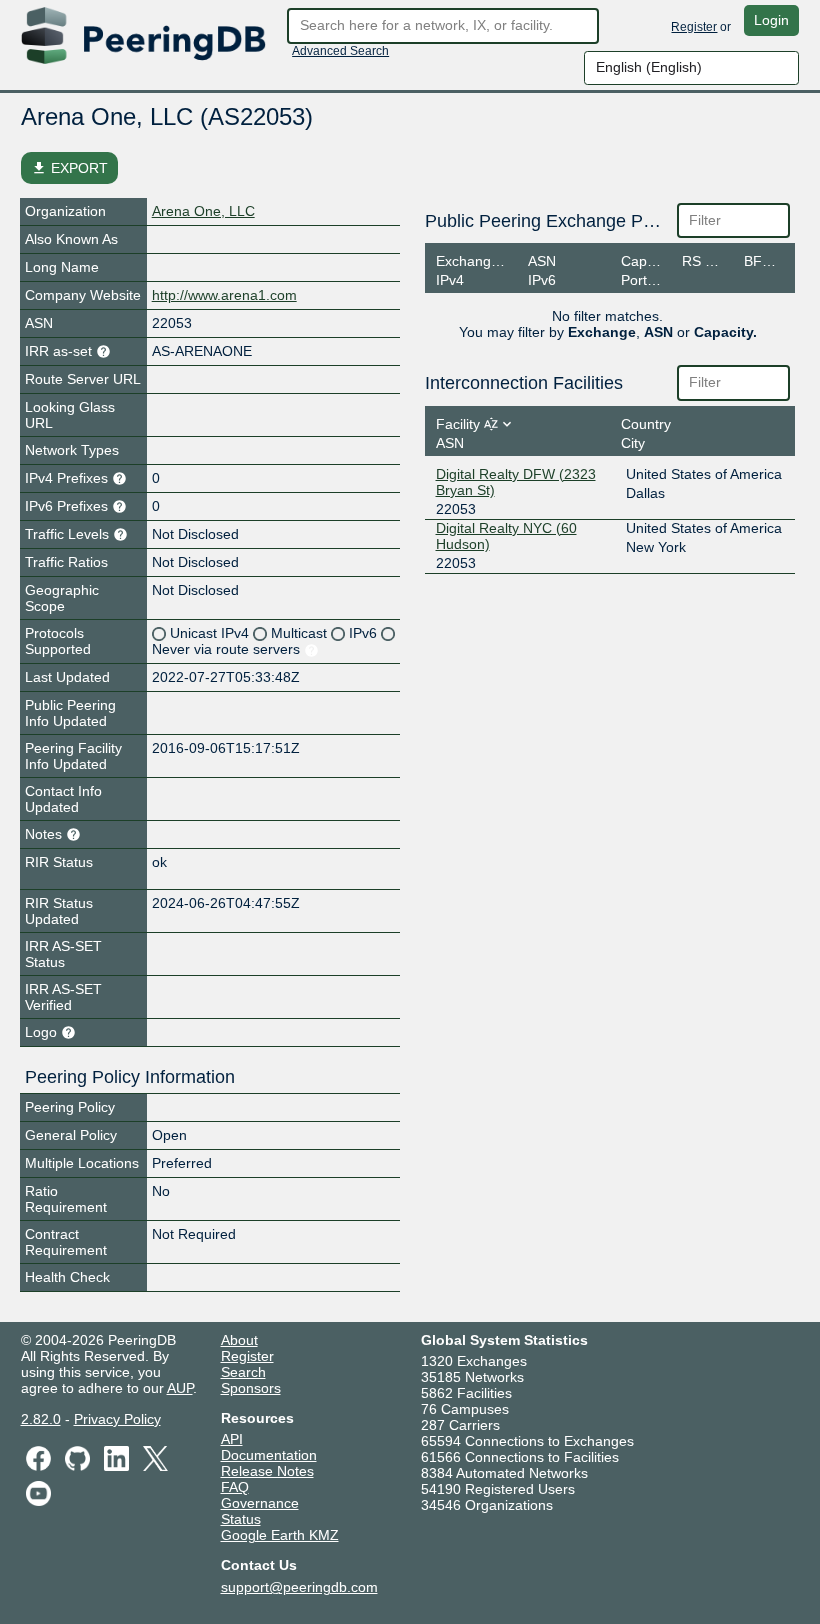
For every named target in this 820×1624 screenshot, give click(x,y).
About (239, 1340)
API (232, 1439)
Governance (260, 1503)
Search (243, 1372)
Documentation (269, 1455)
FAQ (235, 1487)
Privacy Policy (117, 1419)
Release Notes (267, 1471)
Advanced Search (340, 51)
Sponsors (251, 1388)
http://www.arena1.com (224, 295)
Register (694, 27)
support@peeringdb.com (299, 1587)
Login (771, 20)
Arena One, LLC (203, 211)
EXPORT (69, 168)
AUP (180, 1388)
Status (241, 1519)
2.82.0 (41, 1419)
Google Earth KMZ (280, 1535)
